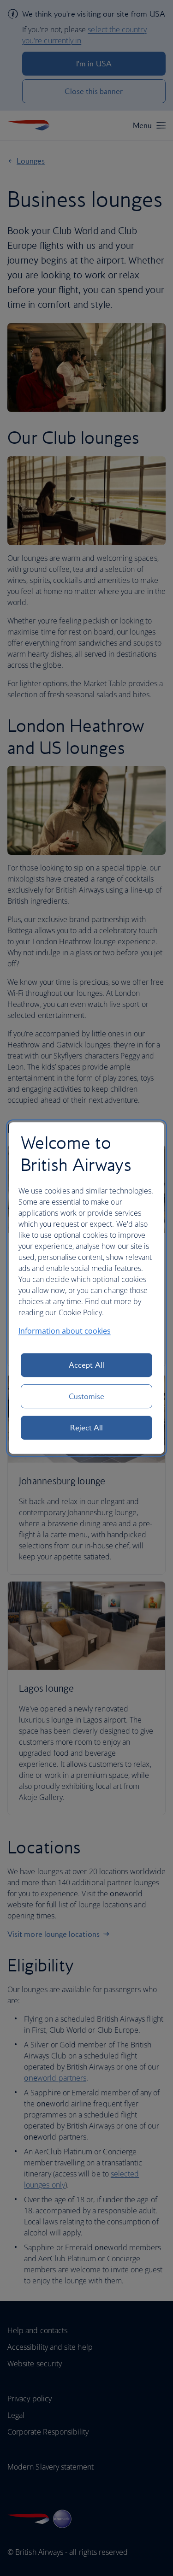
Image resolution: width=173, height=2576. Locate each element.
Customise (87, 1396)
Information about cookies (65, 1331)
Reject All (87, 1428)
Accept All (86, 1365)
